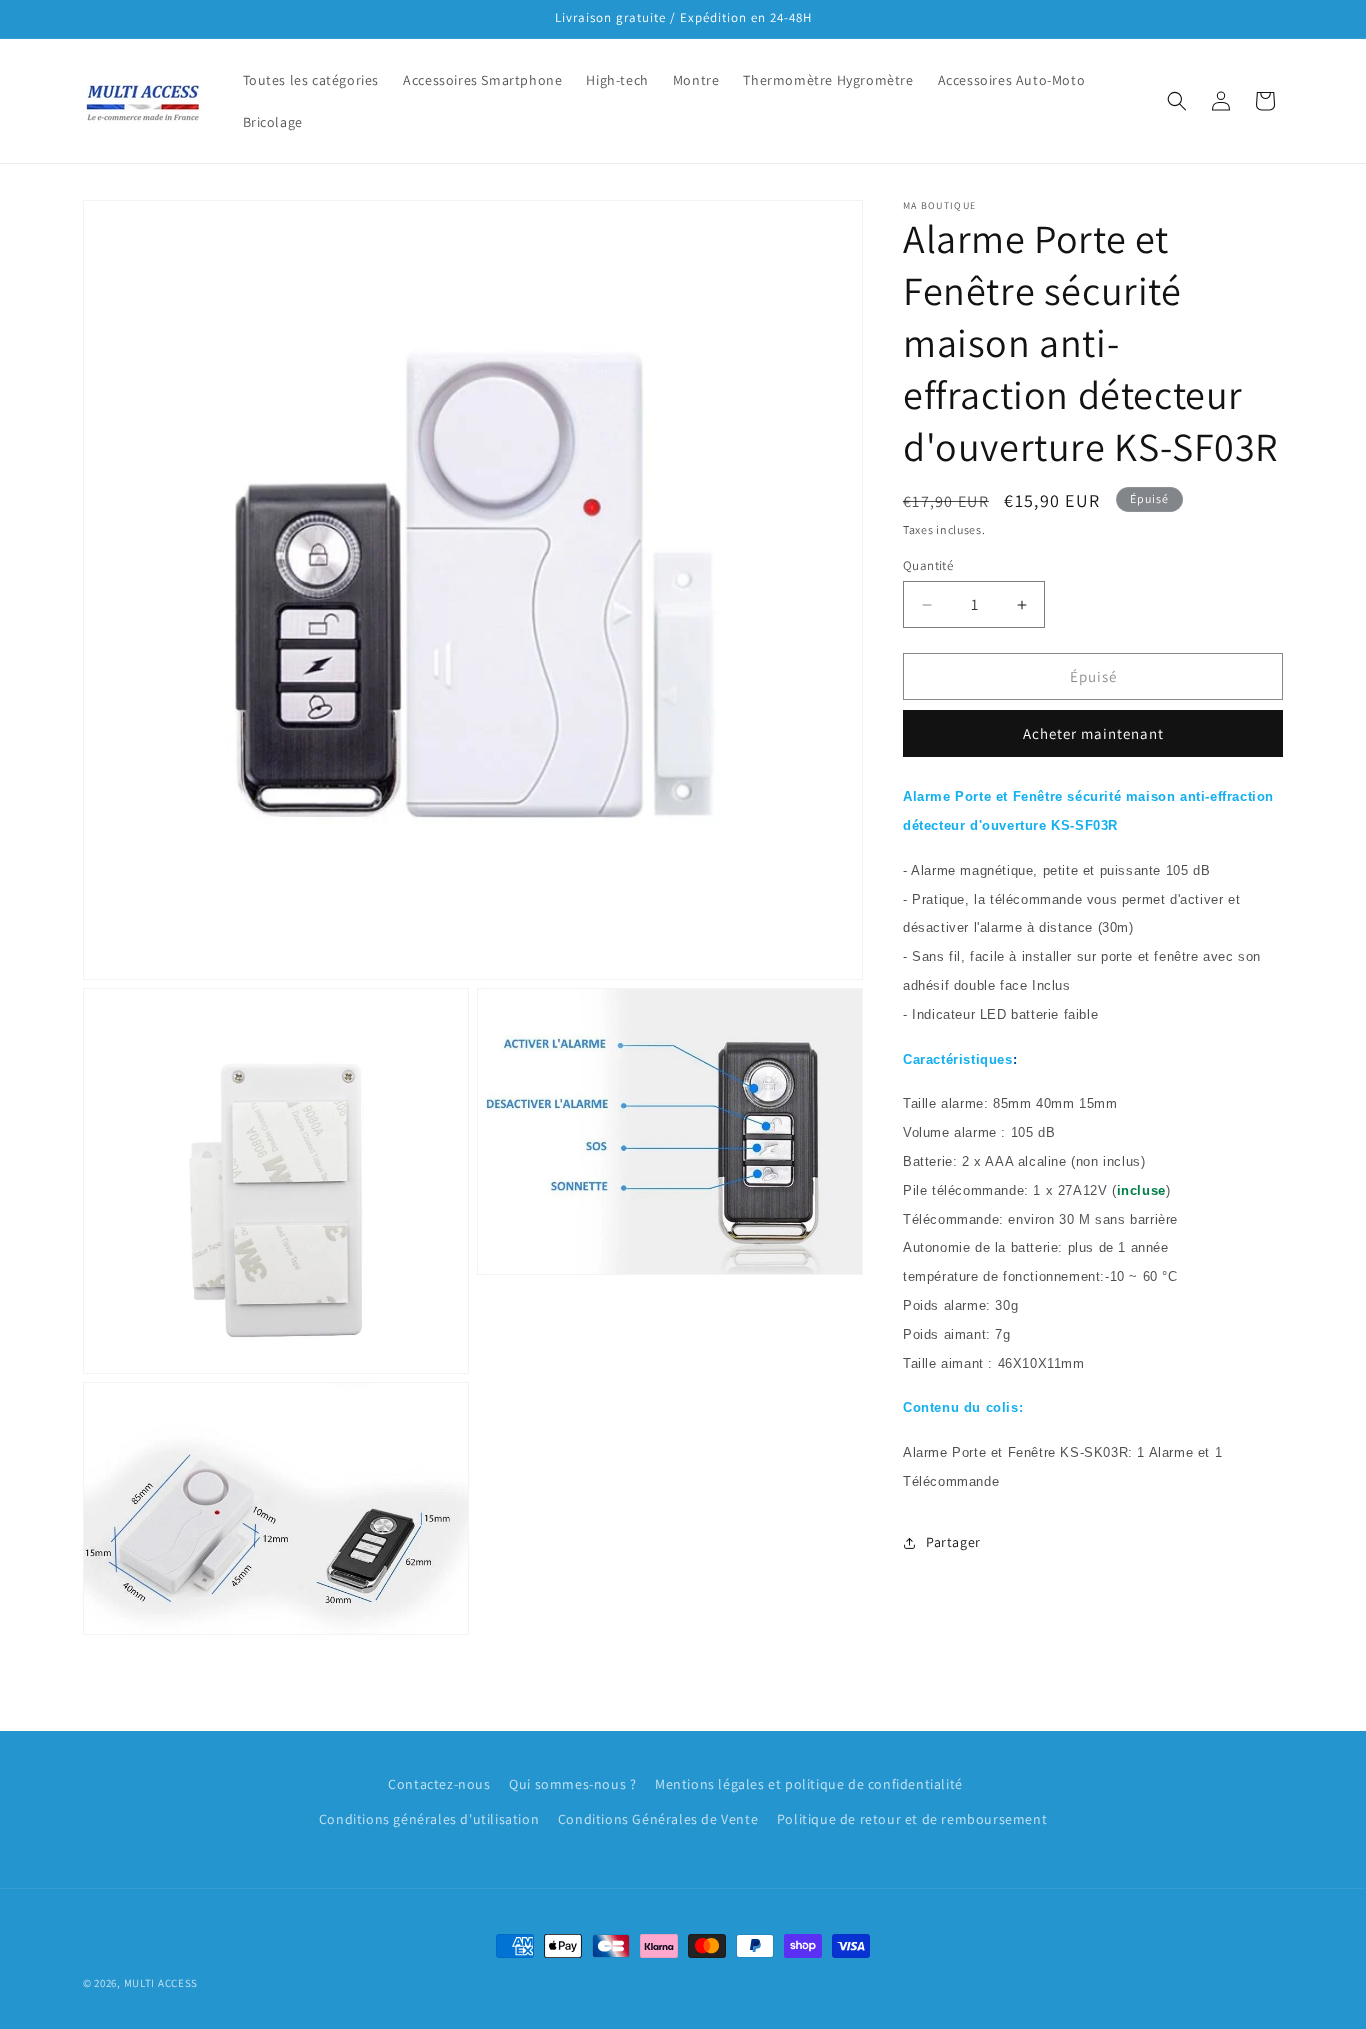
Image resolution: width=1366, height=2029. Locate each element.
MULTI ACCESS (161, 1983)
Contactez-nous (439, 1784)
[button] (1177, 101)
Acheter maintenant (1093, 733)
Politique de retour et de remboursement (912, 1819)
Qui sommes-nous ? (572, 1784)
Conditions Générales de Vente (658, 1819)
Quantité (928, 565)
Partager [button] (953, 1542)
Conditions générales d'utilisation (429, 1819)
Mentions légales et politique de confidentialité (809, 1784)
